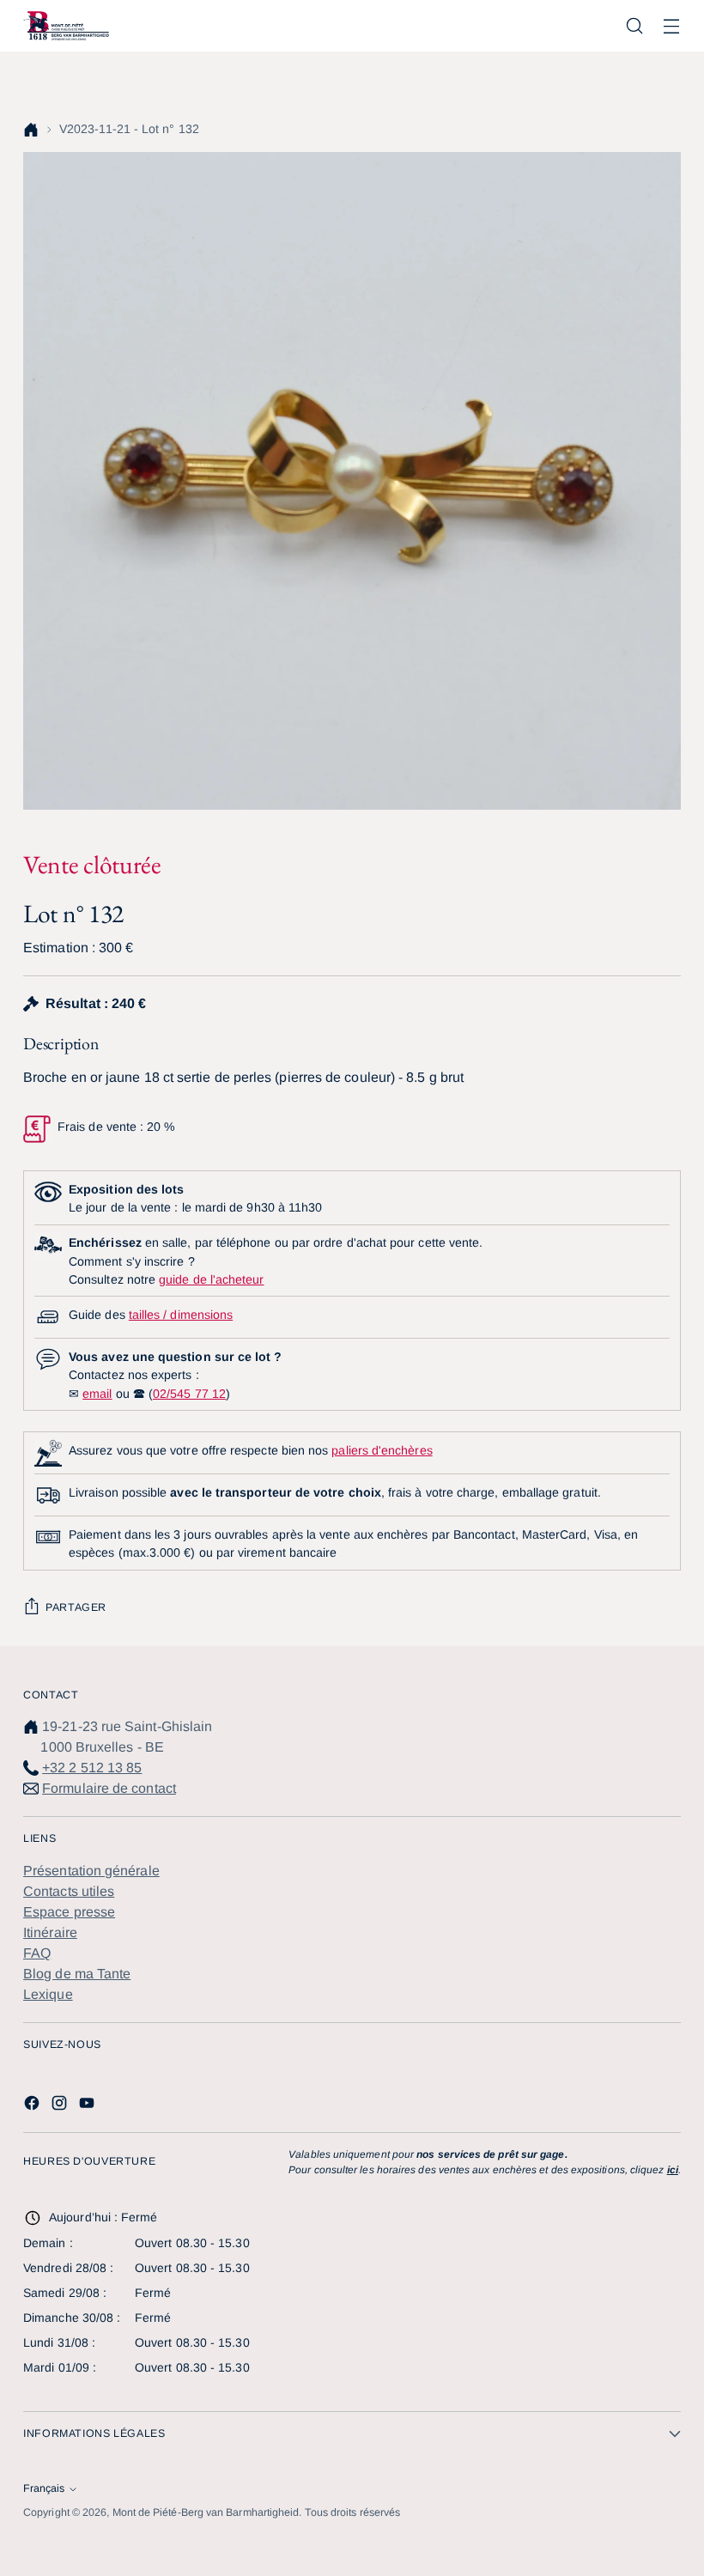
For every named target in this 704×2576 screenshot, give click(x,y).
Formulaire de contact (109, 1788)
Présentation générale (91, 1871)
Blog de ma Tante (77, 1974)
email (97, 1394)
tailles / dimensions (181, 1315)
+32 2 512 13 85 (92, 1768)
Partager (76, 1607)
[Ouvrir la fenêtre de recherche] (635, 26)
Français (44, 2488)
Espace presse (69, 1912)
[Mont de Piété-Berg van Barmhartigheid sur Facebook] (33, 2106)
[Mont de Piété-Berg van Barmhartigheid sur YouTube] (88, 2106)
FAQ (37, 1953)
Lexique (48, 1994)
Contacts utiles (69, 1891)
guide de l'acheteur (211, 1279)
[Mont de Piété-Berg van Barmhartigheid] (66, 26)
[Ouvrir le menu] (672, 26)
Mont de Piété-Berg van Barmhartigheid (206, 2512)
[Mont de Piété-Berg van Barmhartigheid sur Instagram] (61, 2106)
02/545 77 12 (189, 1394)
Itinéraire (50, 1932)
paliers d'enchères (382, 1450)
